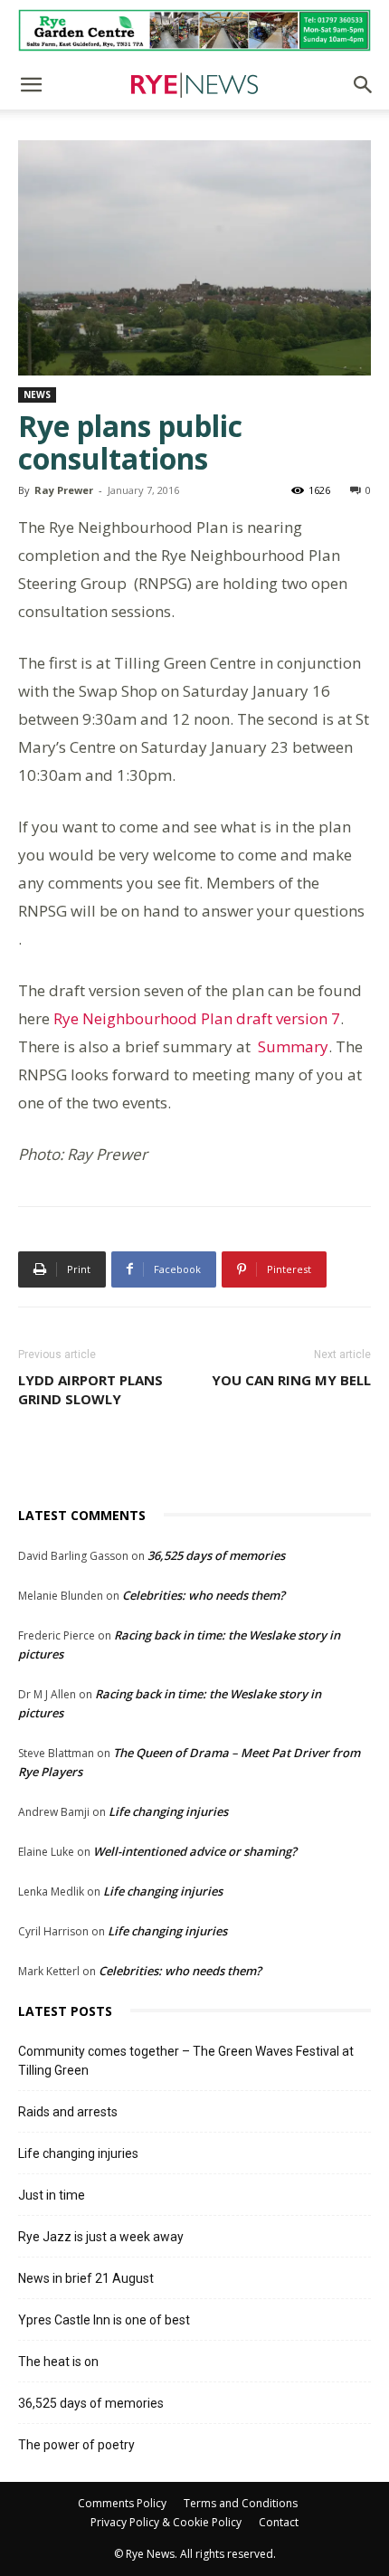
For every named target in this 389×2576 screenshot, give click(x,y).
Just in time (52, 2195)
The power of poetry (76, 2445)
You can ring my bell (291, 1380)
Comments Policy (122, 2503)
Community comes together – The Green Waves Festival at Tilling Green (186, 2061)
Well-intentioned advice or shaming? (195, 1851)
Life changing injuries (168, 1811)
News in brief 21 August (86, 2278)
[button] (31, 85)
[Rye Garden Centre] (194, 30)
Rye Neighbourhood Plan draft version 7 (197, 1018)
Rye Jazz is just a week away (101, 2237)
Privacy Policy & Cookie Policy (166, 2522)
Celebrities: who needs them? (204, 1595)
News (37, 394)
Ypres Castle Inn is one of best (104, 2320)
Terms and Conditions (241, 2503)
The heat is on (58, 2362)
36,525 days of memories (216, 1555)
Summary (293, 1046)
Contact (279, 2522)
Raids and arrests (68, 2112)
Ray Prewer (64, 490)
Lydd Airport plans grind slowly (90, 1389)
